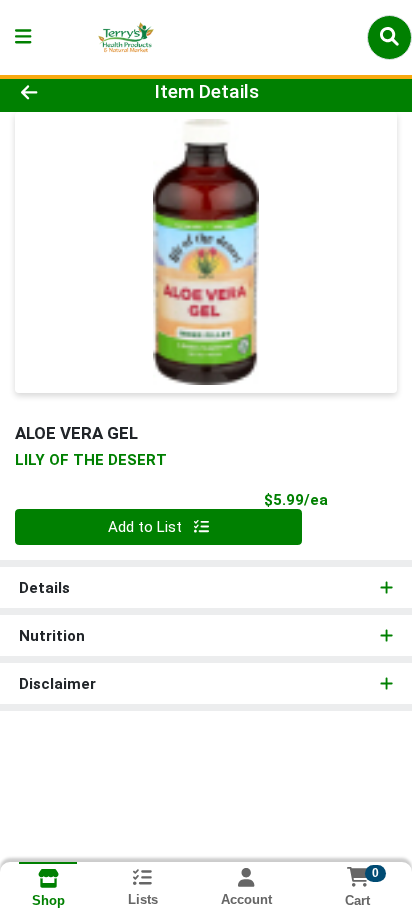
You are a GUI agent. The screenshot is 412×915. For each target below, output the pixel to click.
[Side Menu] (23, 37)
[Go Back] (63, 92)
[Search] (389, 37)
